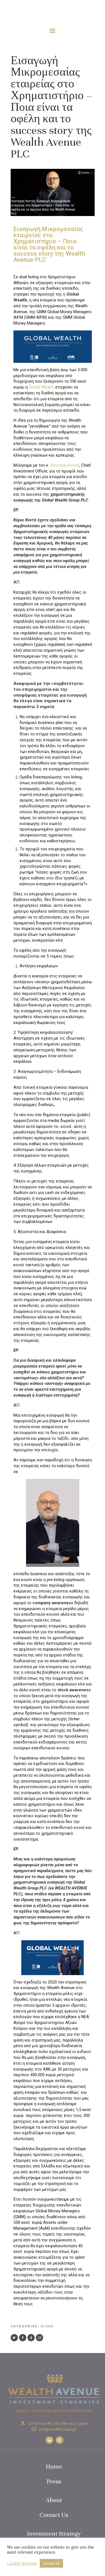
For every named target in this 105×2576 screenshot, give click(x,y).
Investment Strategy (54, 2533)
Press (54, 2481)
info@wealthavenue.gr (58, 2429)
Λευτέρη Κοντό (65, 465)
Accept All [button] (51, 2563)
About (54, 2500)
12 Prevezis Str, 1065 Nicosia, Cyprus (58, 2423)
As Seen (47, 2326)
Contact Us (54, 2515)
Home (54, 2466)
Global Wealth (41, 387)
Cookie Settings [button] (22, 2563)
